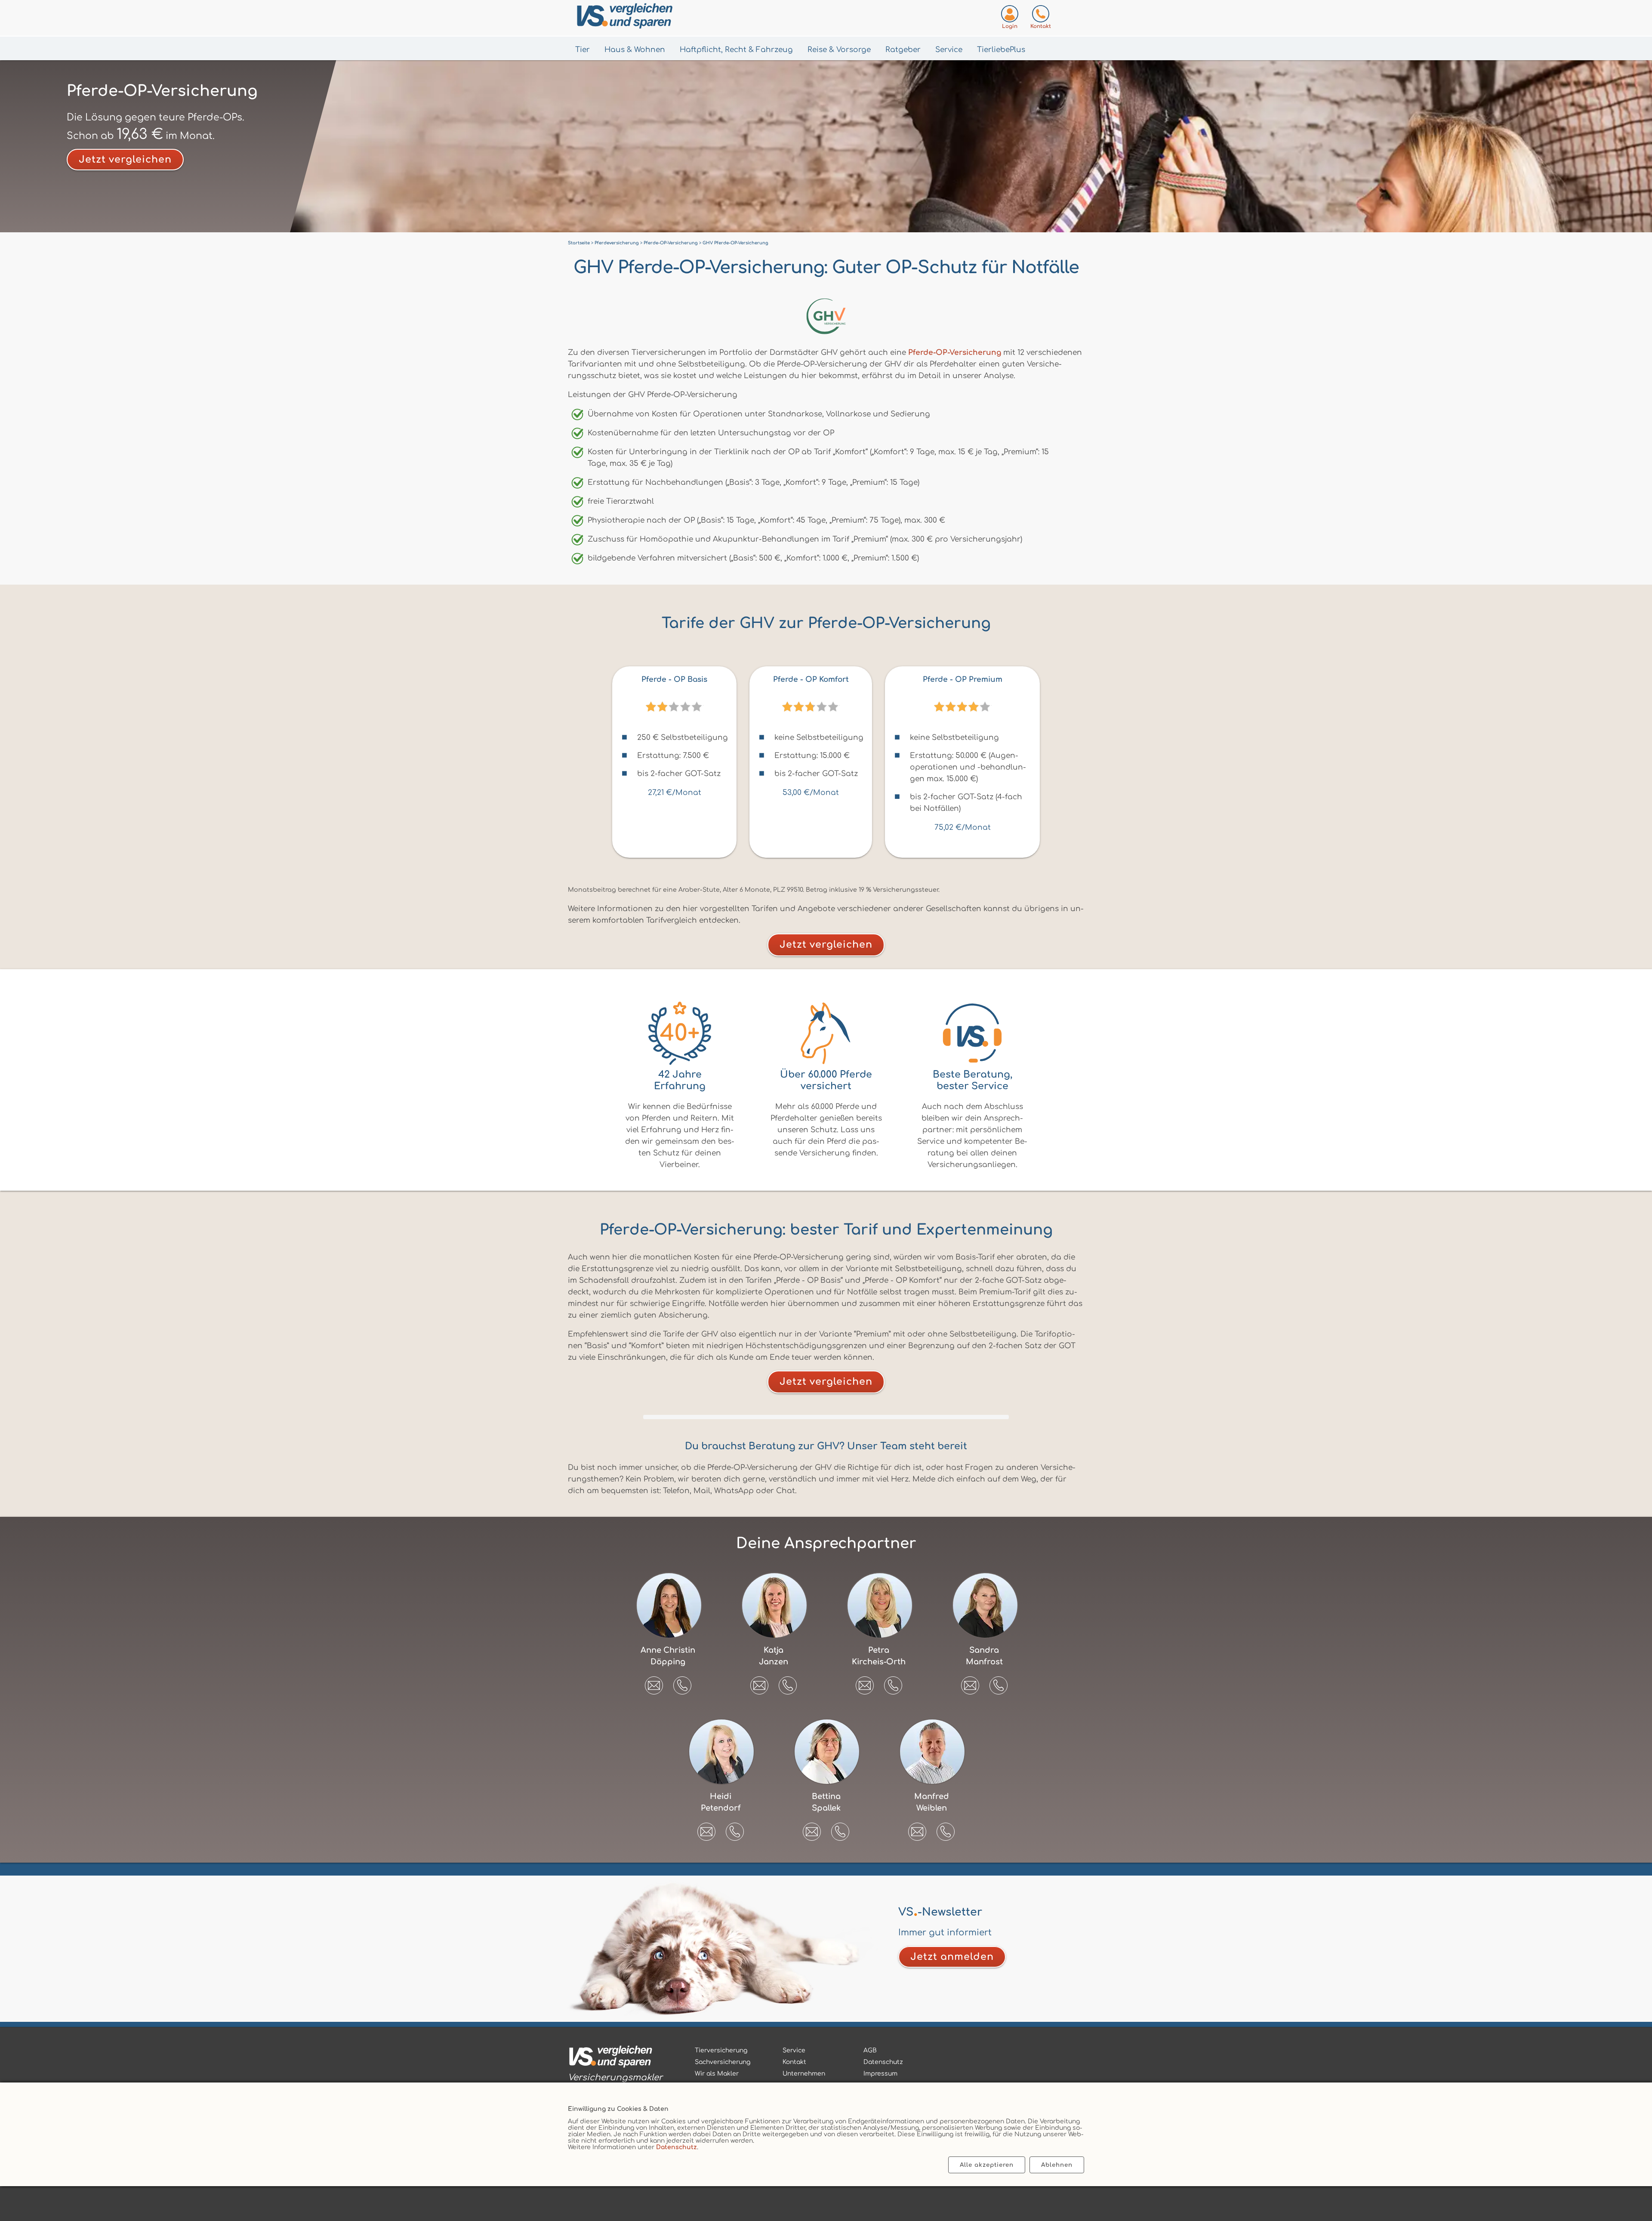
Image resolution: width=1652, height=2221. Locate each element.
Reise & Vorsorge (839, 50)
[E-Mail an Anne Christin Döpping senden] (654, 1682)
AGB (870, 2050)
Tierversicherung (721, 2050)
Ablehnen (1057, 2165)
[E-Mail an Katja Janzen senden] (759, 1682)
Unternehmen (804, 2074)
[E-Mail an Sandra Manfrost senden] (970, 1682)
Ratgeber (903, 50)
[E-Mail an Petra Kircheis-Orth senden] (865, 1682)
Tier (583, 50)
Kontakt (794, 2062)
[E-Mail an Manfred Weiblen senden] (917, 1829)
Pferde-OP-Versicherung (955, 353)
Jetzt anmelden (952, 1957)
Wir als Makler (717, 2074)
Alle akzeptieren (987, 2165)
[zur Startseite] (615, 2058)
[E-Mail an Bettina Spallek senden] (812, 1829)
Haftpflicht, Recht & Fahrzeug (736, 50)
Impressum (880, 2074)
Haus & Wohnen (635, 50)
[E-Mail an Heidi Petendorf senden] (706, 1829)
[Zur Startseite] (667, 18)
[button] (682, 1685)
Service (949, 50)
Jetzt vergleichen (125, 160)
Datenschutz (677, 2147)
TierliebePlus (1001, 50)
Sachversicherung (723, 2062)
